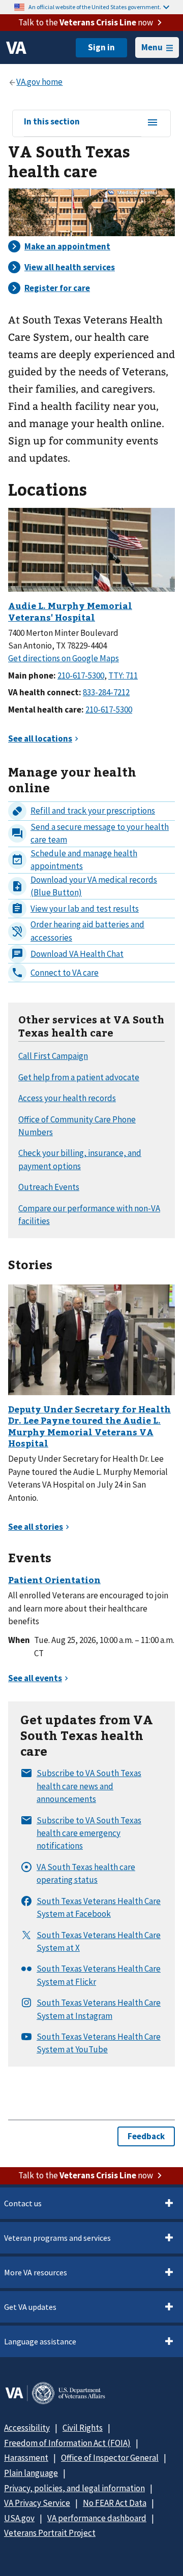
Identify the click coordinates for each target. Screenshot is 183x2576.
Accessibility (27, 2428)
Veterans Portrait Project (50, 2533)
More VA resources (36, 2272)
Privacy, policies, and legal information (74, 2488)
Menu (152, 47)
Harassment (26, 2458)
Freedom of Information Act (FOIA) (67, 2443)
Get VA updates (30, 2307)
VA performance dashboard (97, 2518)
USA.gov (19, 2518)
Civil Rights (83, 2428)
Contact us (23, 2203)
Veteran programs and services (57, 2238)
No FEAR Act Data (115, 2503)
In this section (52, 122)
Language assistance (40, 2341)
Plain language (31, 2473)
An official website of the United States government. (95, 7)
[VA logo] (16, 48)
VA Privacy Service (37, 2503)
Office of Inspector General (110, 2458)
